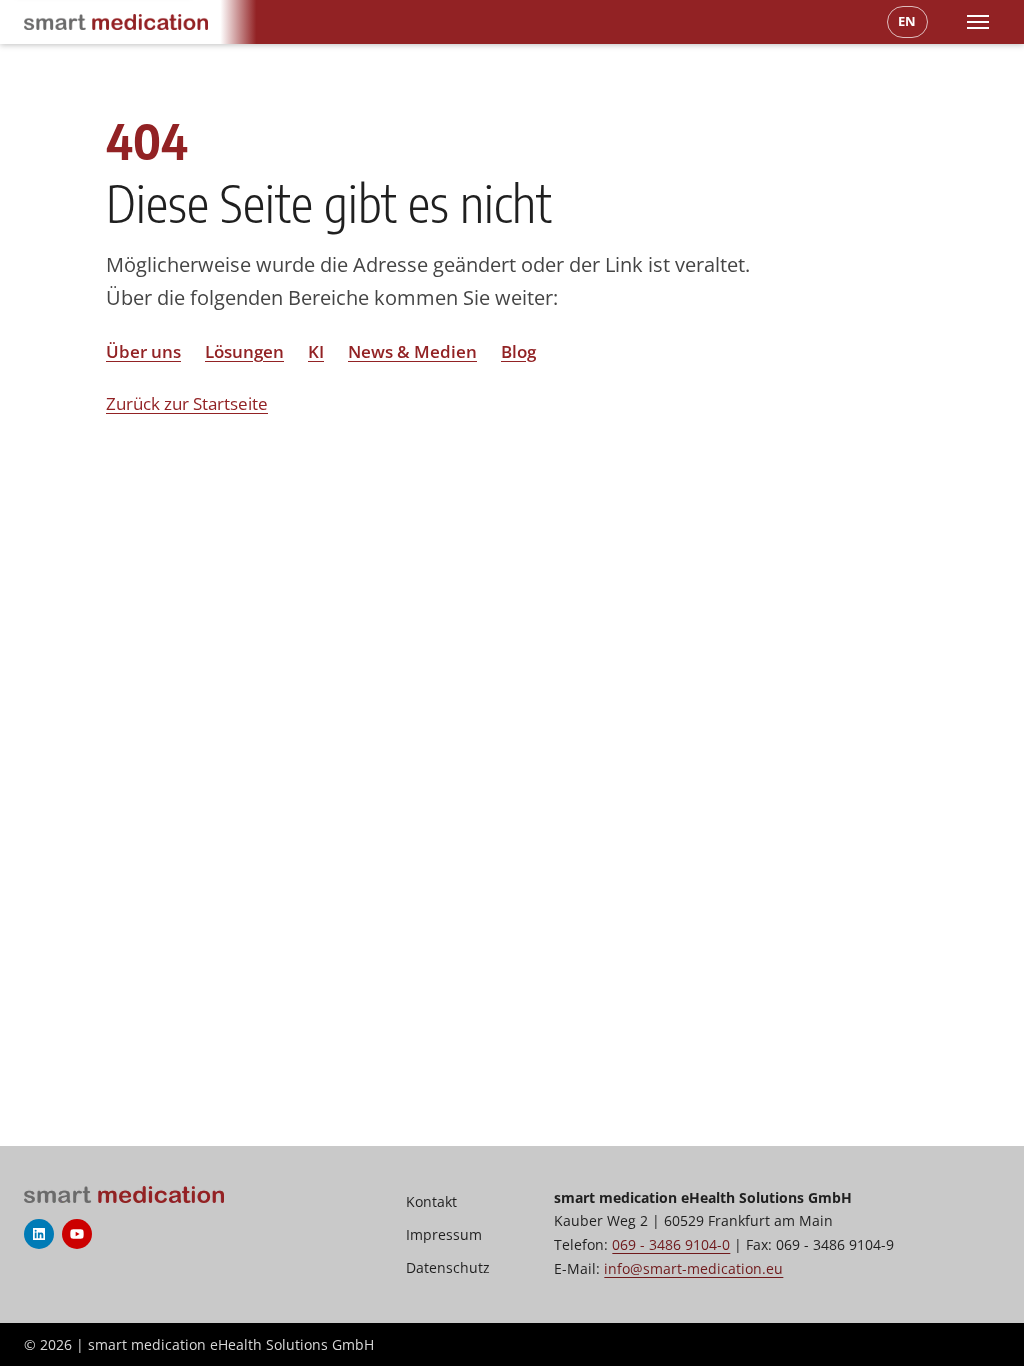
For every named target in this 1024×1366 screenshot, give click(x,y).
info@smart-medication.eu (693, 1268)
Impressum (444, 1234)
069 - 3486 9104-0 (671, 1244)
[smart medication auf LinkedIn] (39, 1234)
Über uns (143, 351)
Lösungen (244, 351)
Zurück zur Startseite (187, 403)
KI (316, 351)
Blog (518, 351)
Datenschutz (448, 1267)
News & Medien (412, 351)
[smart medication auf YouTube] (77, 1234)
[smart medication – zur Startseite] (116, 22)
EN (907, 21)
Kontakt (431, 1201)
